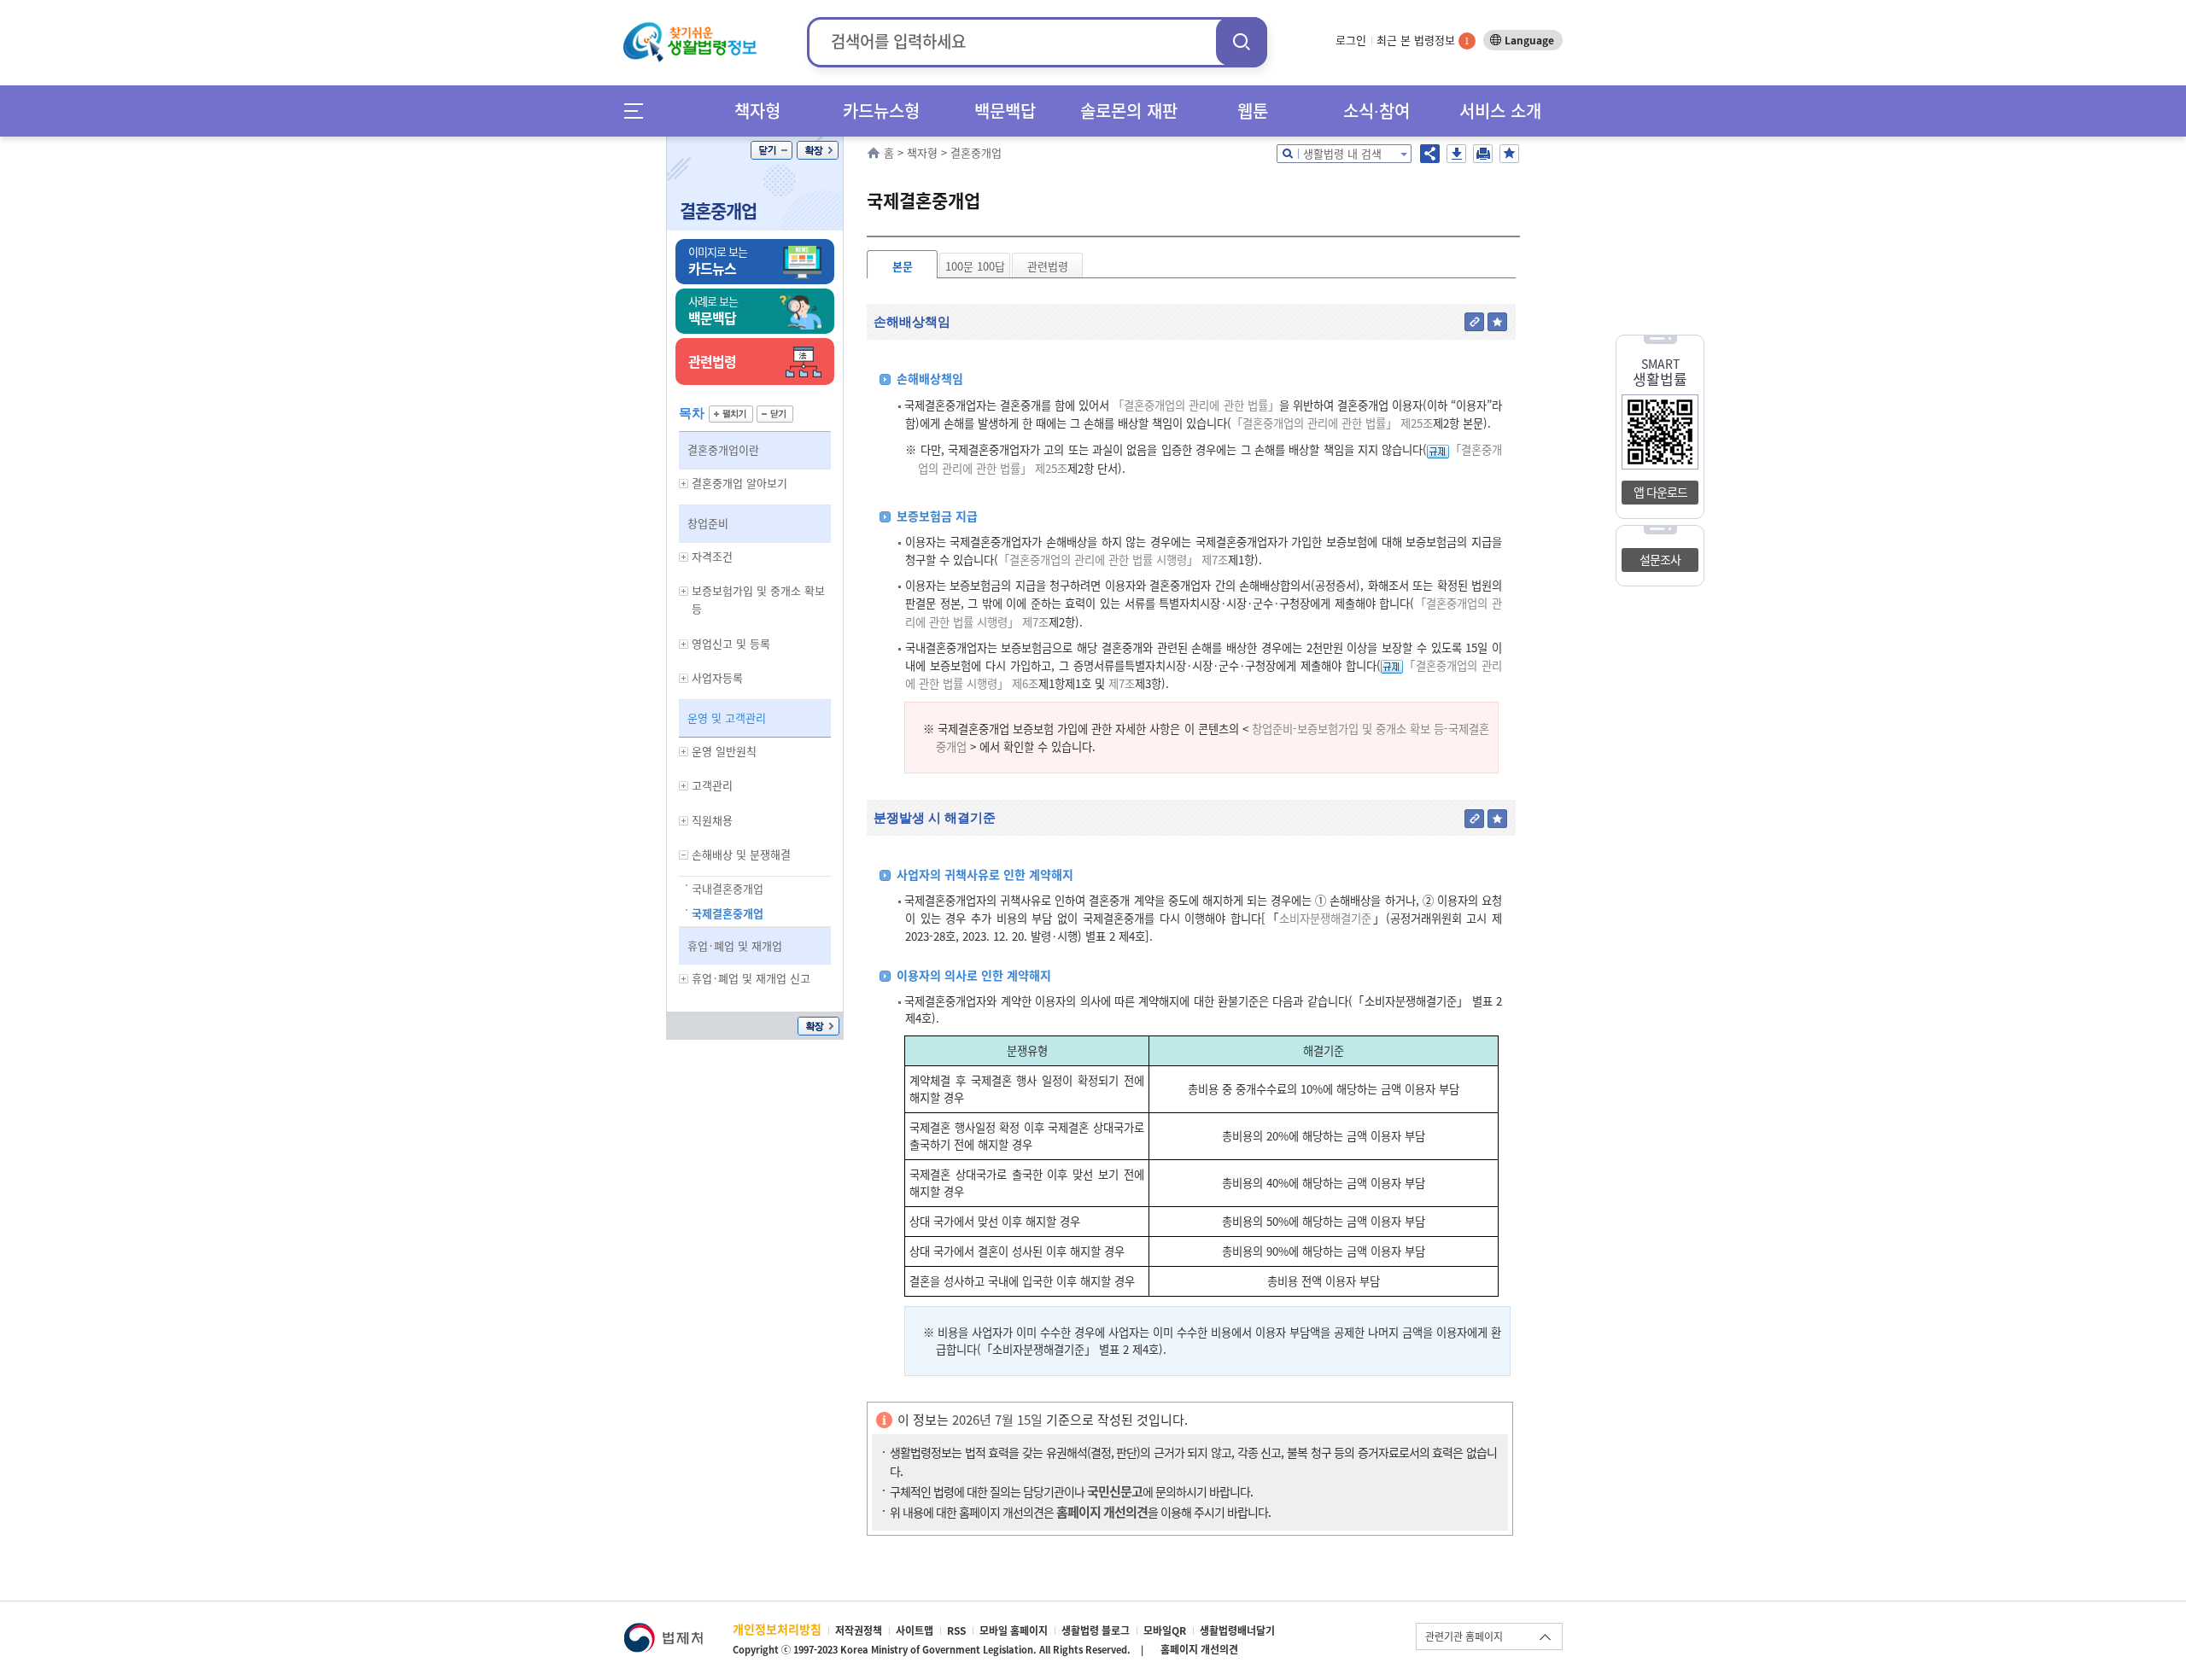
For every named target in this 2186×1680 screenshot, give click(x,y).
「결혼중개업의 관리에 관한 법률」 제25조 (1332, 423)
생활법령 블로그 (1096, 1630)
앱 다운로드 (1660, 492)
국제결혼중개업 (728, 913)
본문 (903, 266)
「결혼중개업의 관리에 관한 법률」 (1195, 405)
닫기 (772, 150)
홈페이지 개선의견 (1199, 1649)
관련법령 (1048, 266)
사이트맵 (915, 1630)
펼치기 (731, 414)
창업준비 (708, 523)
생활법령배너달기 (1237, 1630)
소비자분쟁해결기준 (1325, 918)
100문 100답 (975, 266)
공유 (1430, 154)
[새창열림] (663, 1631)
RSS (956, 1630)
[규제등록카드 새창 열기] (1438, 449)
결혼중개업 (718, 210)
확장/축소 (818, 150)
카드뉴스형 (881, 111)
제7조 (1120, 683)
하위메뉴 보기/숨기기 (684, 484)
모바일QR (1165, 1630)
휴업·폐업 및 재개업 (735, 945)
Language (1529, 40)
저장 (1456, 154)
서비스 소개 (1500, 111)
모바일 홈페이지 (1014, 1630)
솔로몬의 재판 (1129, 111)
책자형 (757, 111)
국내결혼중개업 (728, 888)
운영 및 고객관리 (727, 717)
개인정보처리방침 (777, 1629)
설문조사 (1660, 559)
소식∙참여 (1376, 111)
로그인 (1351, 40)
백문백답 (1005, 111)
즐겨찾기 (1509, 154)
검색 (1242, 41)
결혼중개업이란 (723, 449)
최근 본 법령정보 (1423, 40)
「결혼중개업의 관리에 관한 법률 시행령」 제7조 (1113, 560)
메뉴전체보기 (639, 111)
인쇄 (1483, 154)
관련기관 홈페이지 (1464, 1636)
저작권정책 (859, 1630)
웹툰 (1253, 111)
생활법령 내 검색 (1342, 153)
